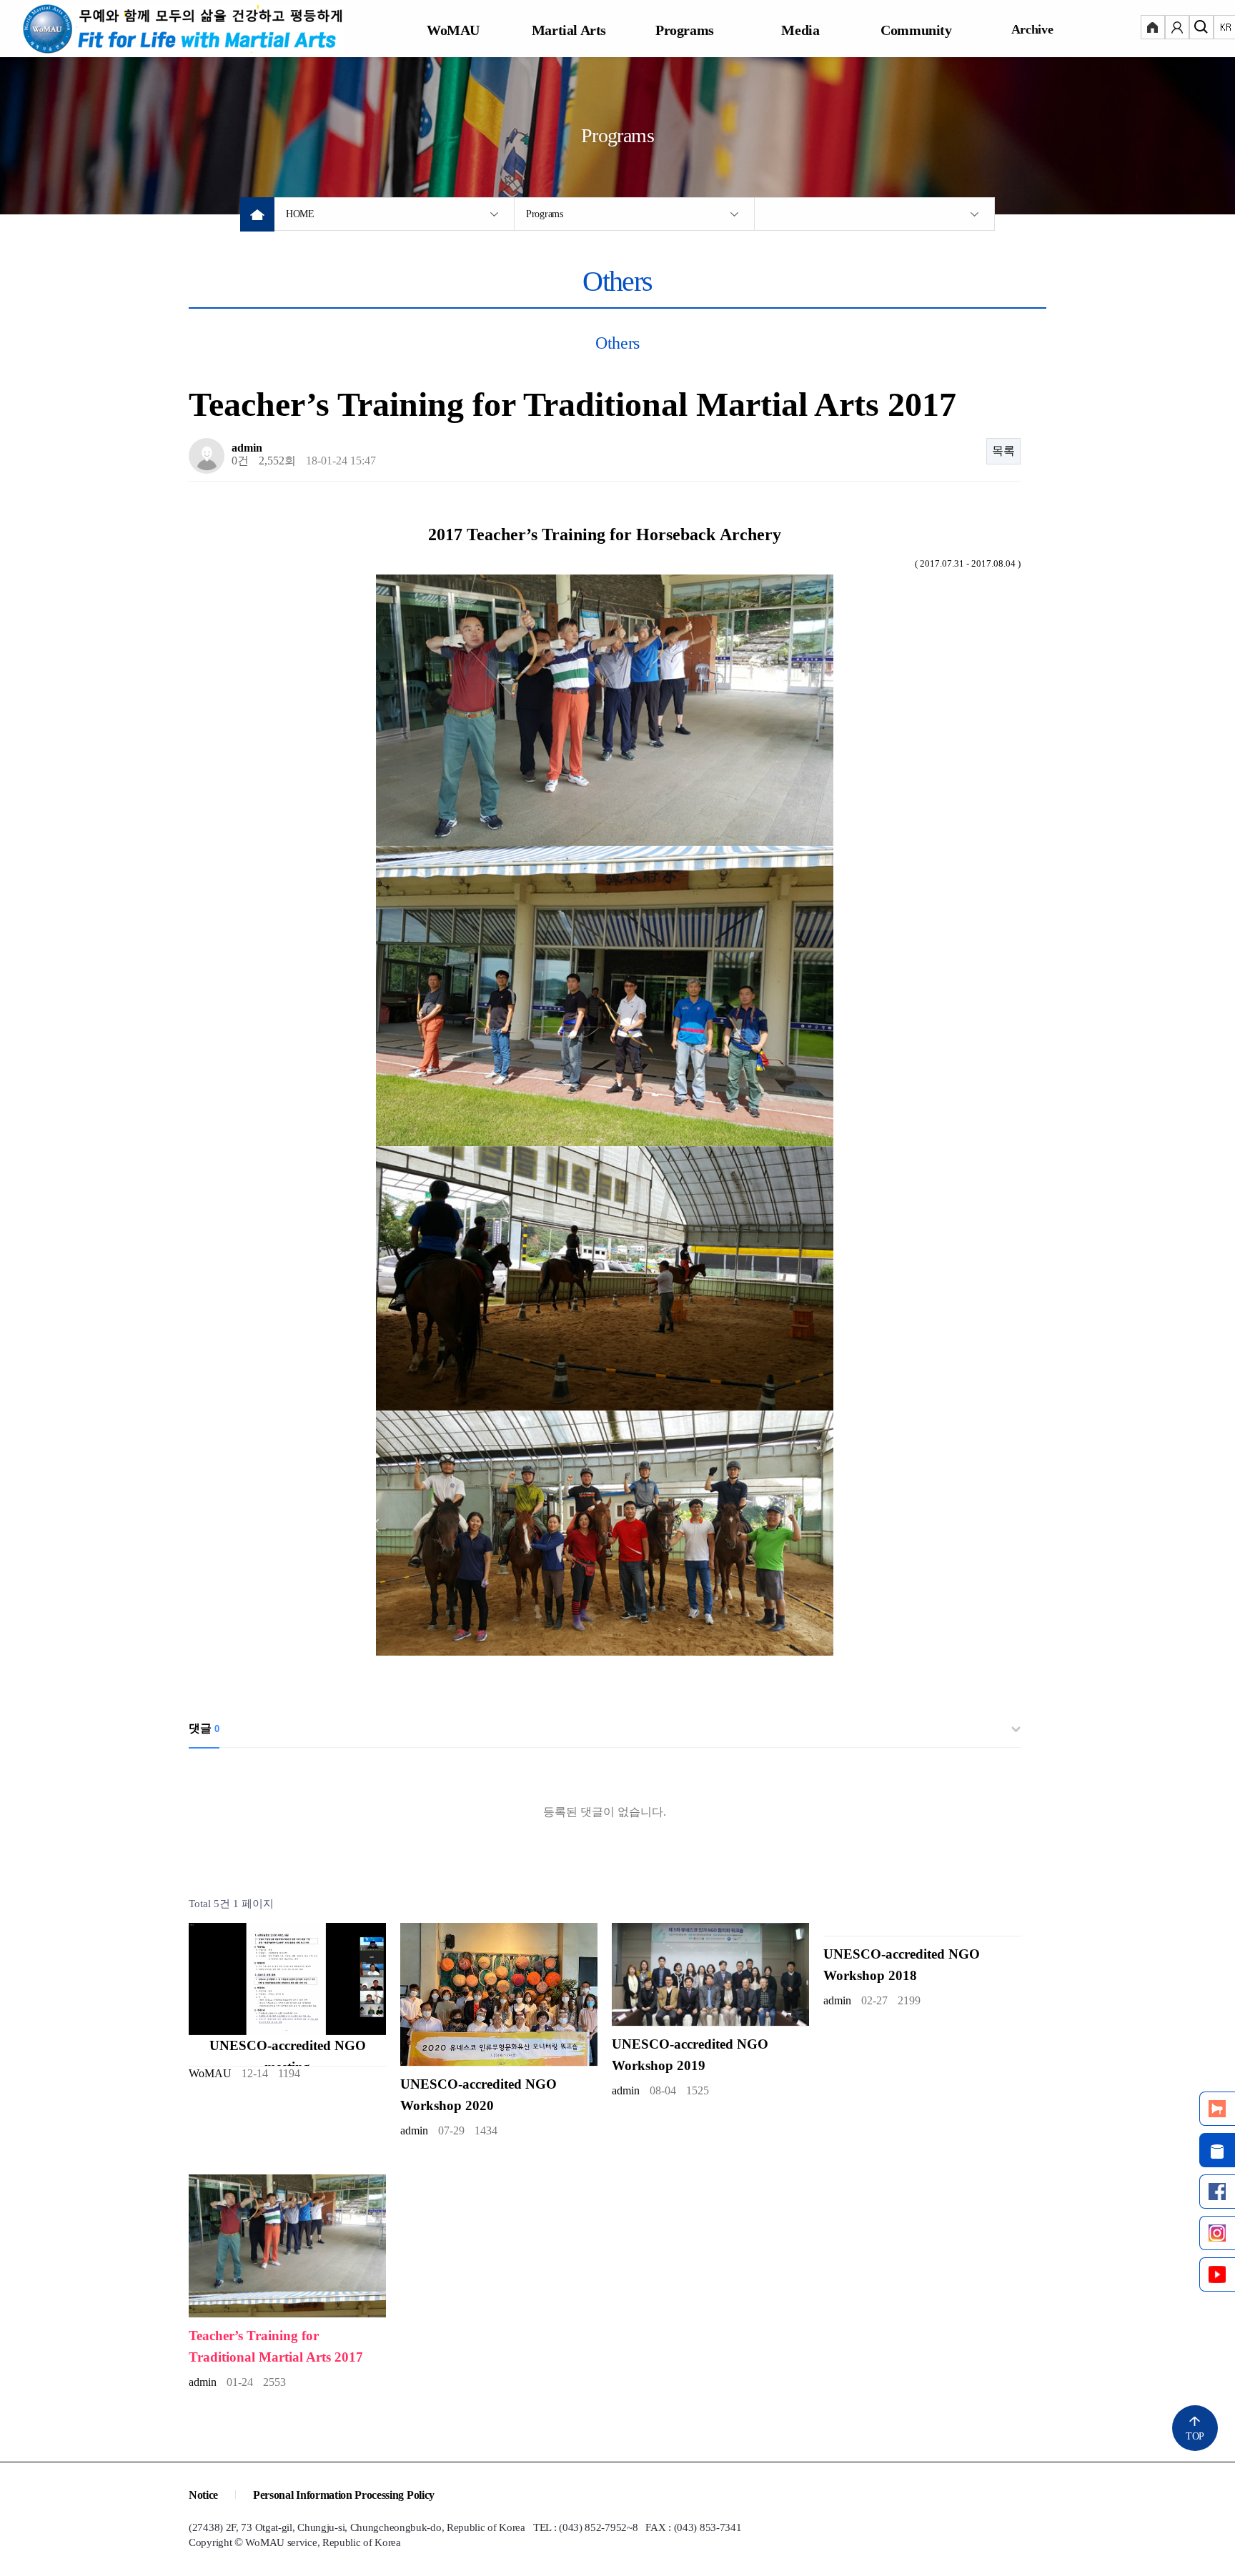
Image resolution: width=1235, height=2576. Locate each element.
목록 (1003, 451)
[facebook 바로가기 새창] (1217, 2192)
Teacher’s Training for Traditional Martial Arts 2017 (276, 2346)
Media (800, 30)
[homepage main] (184, 29)
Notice (203, 2495)
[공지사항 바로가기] (1217, 2109)
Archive (1032, 29)
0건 (240, 461)
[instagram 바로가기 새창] (1217, 2233)
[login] (1153, 29)
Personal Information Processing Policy (344, 2495)
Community (916, 30)
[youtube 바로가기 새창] (1217, 2274)
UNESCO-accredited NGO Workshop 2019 (690, 2055)
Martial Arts (569, 30)
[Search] (1201, 29)
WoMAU (453, 30)
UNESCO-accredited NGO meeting (288, 2056)
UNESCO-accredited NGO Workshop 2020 (478, 2095)
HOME (300, 214)
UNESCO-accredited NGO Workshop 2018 (902, 1965)
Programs (685, 30)
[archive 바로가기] (1217, 2150)
